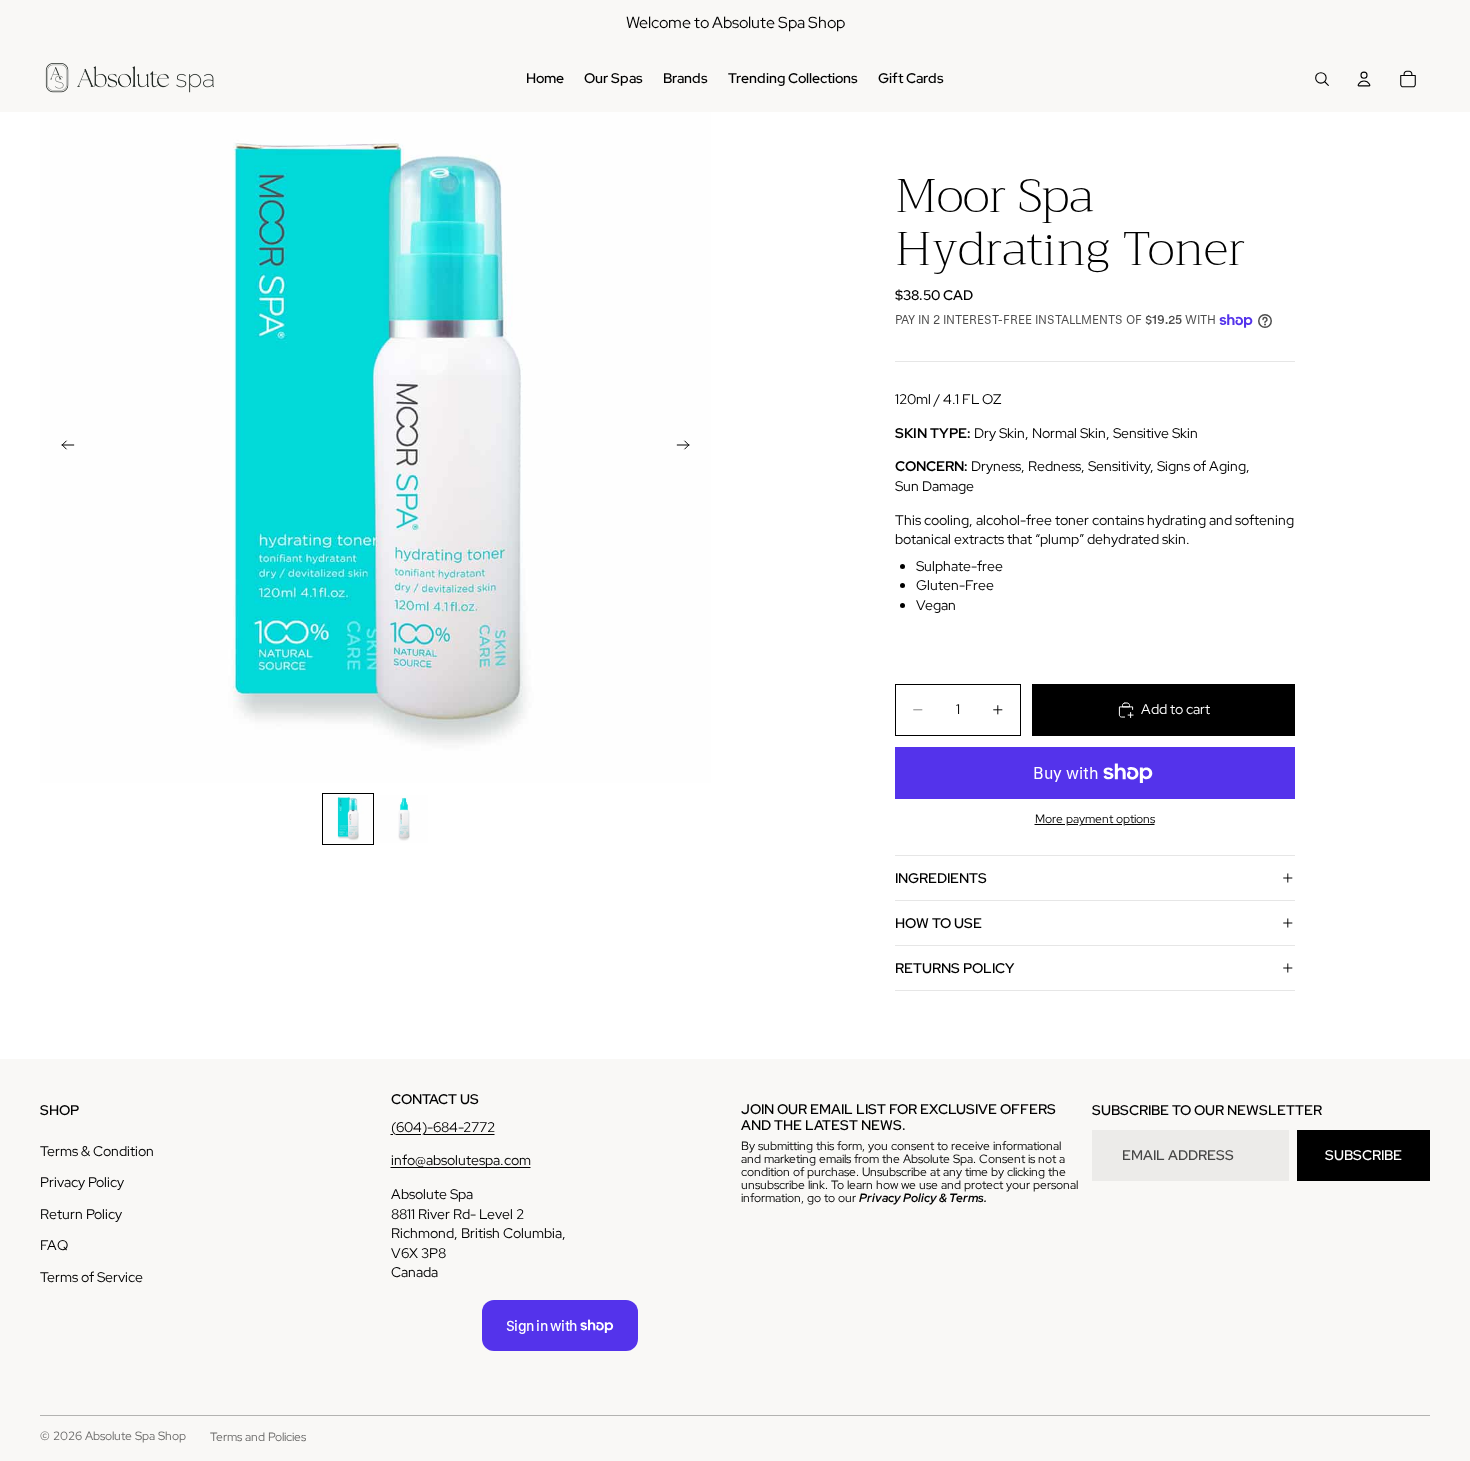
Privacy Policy (82, 1182)
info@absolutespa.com (461, 1160)
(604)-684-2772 (443, 1127)
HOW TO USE (938, 923)
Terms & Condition (97, 1151)
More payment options (1095, 819)
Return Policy (81, 1214)
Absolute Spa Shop (135, 1436)
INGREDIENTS (941, 878)
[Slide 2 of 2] (404, 819)
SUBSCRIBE (1363, 1155)
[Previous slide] (62, 448)
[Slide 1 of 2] (348, 819)
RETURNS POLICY (954, 968)
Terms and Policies (258, 1437)
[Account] (1364, 79)
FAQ (54, 1245)
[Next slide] (689, 448)
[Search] (1322, 79)
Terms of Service (91, 1277)
